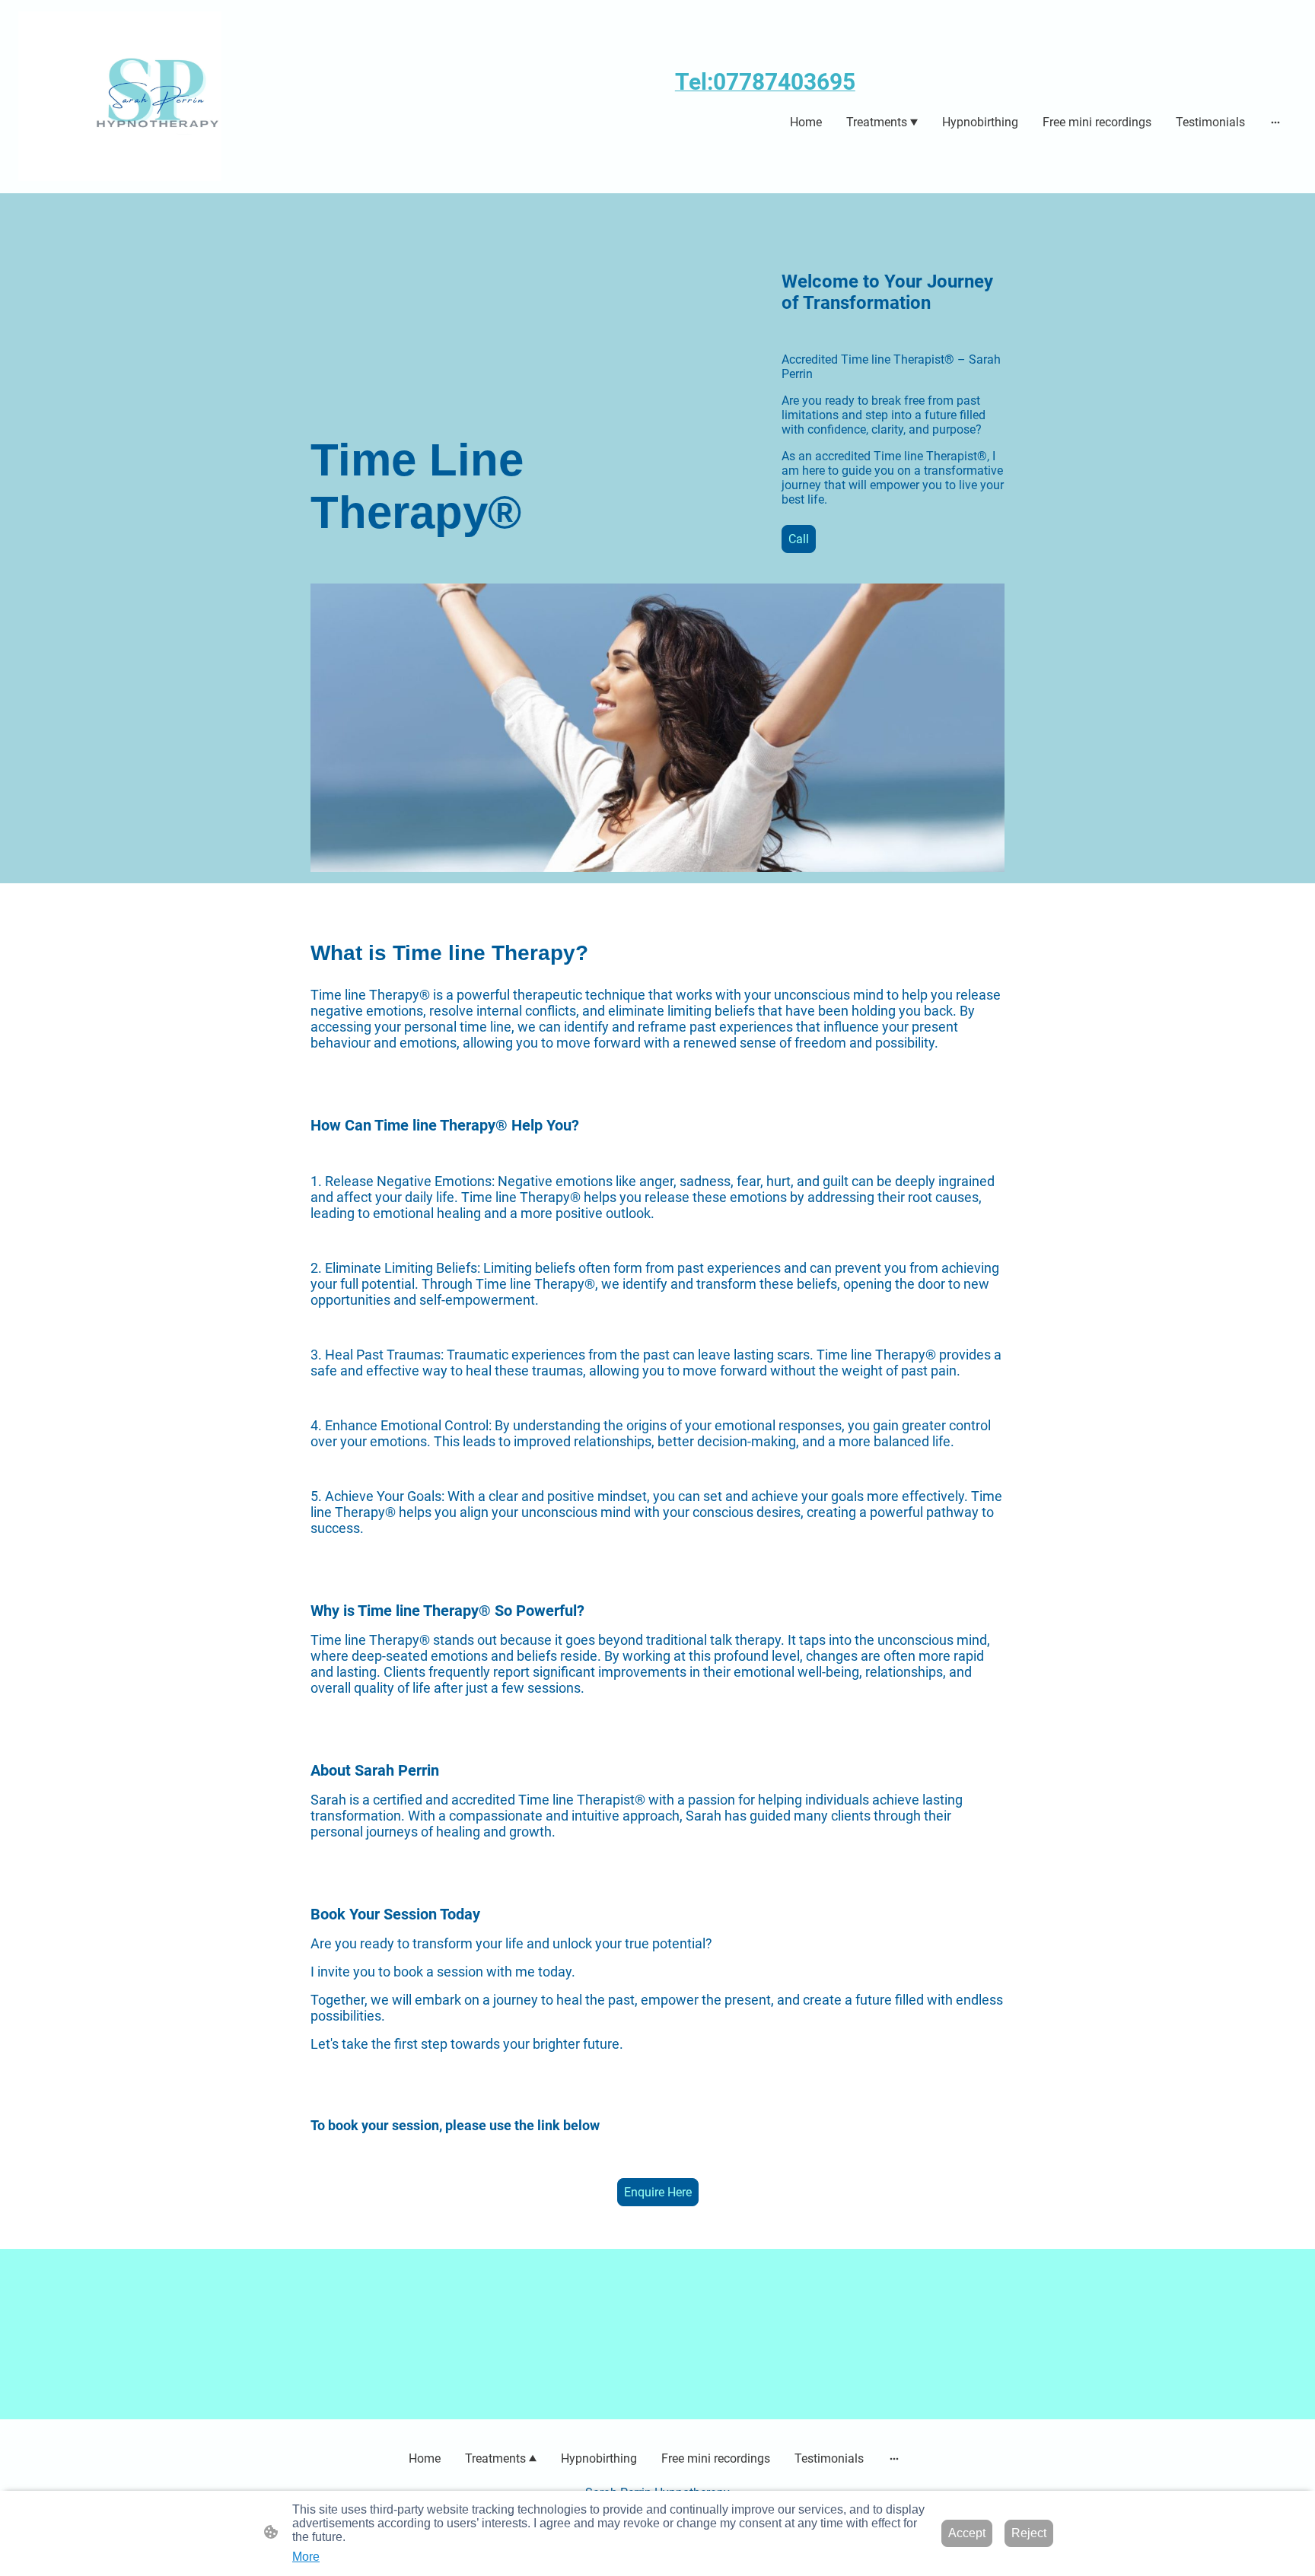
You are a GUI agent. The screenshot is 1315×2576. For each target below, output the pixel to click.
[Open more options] (1275, 122)
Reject (1029, 2533)
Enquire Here (658, 2192)
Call (799, 539)
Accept (967, 2533)
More (306, 2557)
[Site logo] (120, 96)
